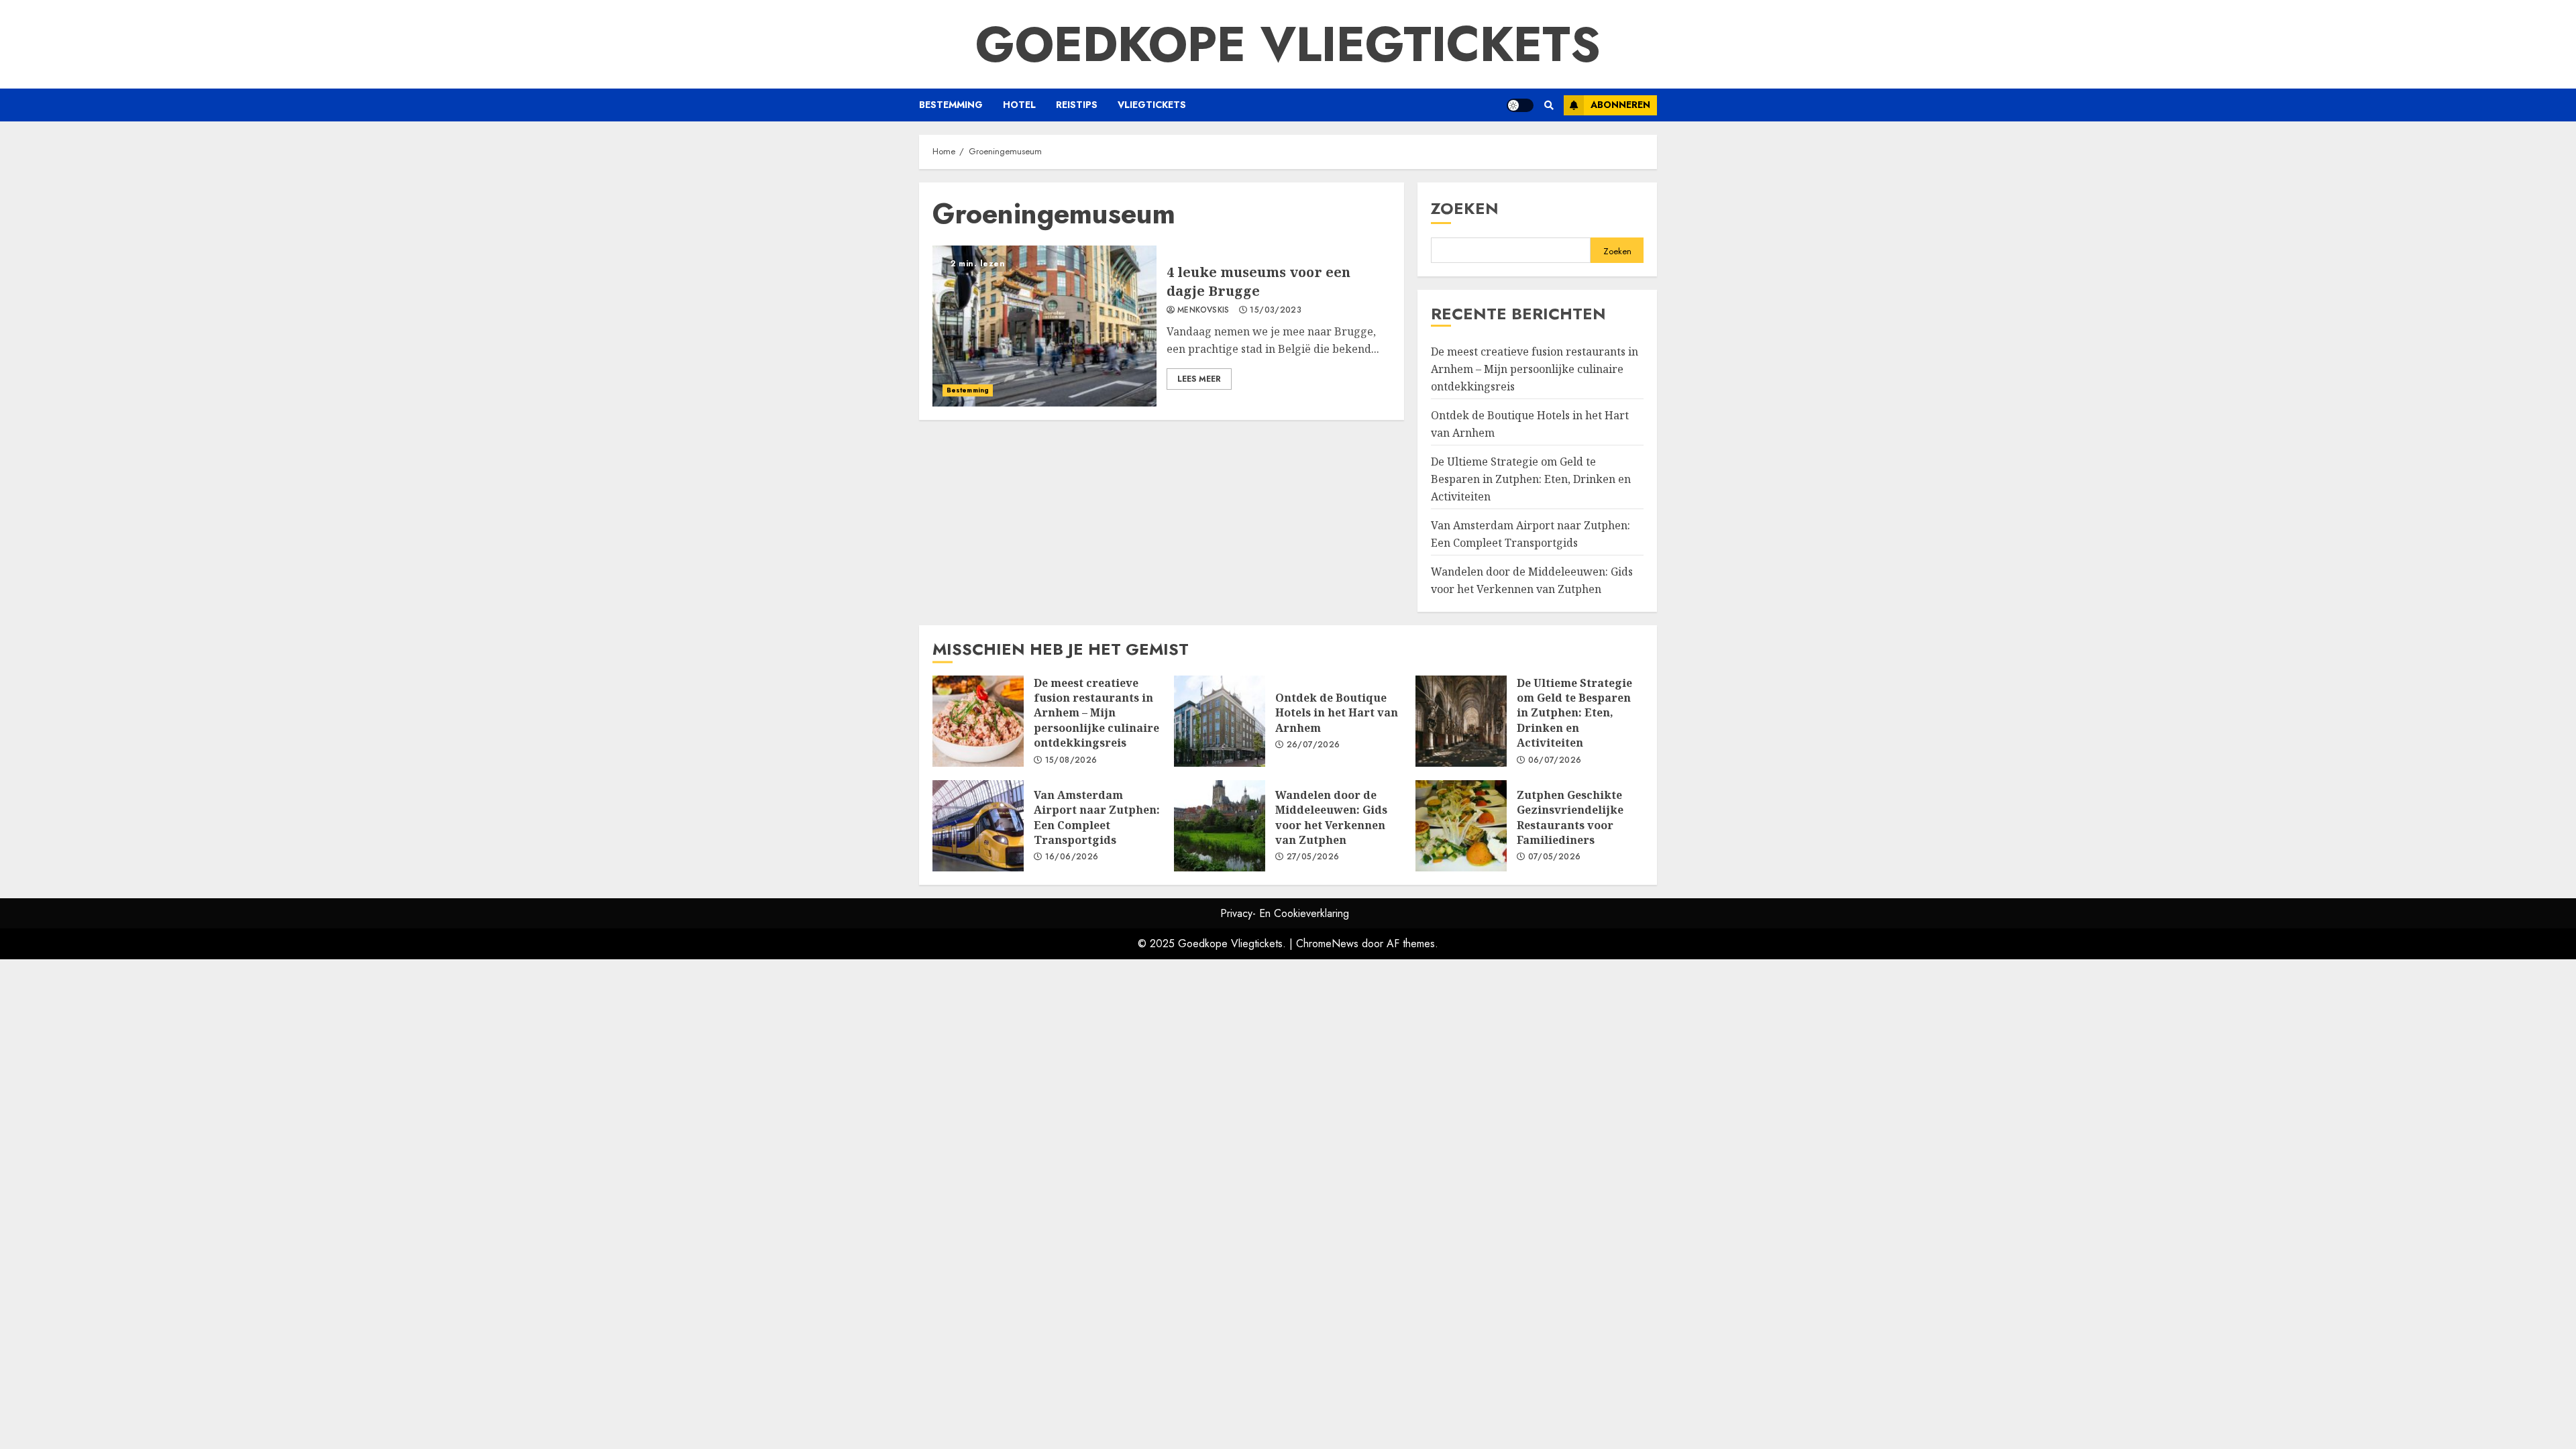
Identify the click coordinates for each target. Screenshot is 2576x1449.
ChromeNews (1327, 944)
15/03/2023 (1276, 311)
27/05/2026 (1313, 857)
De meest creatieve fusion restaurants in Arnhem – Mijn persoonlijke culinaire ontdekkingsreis (1535, 369)
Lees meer (1199, 379)
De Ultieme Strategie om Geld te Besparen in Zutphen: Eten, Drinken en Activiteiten (1531, 479)
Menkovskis (1203, 311)
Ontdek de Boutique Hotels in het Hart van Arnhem (1220, 721)
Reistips (1077, 105)
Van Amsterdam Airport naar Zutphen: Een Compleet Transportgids (978, 826)
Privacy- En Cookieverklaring (1285, 913)
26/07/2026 (1313, 745)
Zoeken (1465, 208)
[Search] (1549, 105)
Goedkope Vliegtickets (1288, 44)
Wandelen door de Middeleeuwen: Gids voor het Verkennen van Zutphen (1220, 826)
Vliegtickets (1152, 105)
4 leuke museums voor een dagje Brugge (1044, 326)
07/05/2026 (1555, 857)
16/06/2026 (1072, 857)
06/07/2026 (1555, 761)
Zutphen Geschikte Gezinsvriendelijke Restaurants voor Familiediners (1461, 826)
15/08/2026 (1071, 761)
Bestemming (951, 105)
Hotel (1019, 105)
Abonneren (1620, 105)
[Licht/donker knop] (1520, 105)
